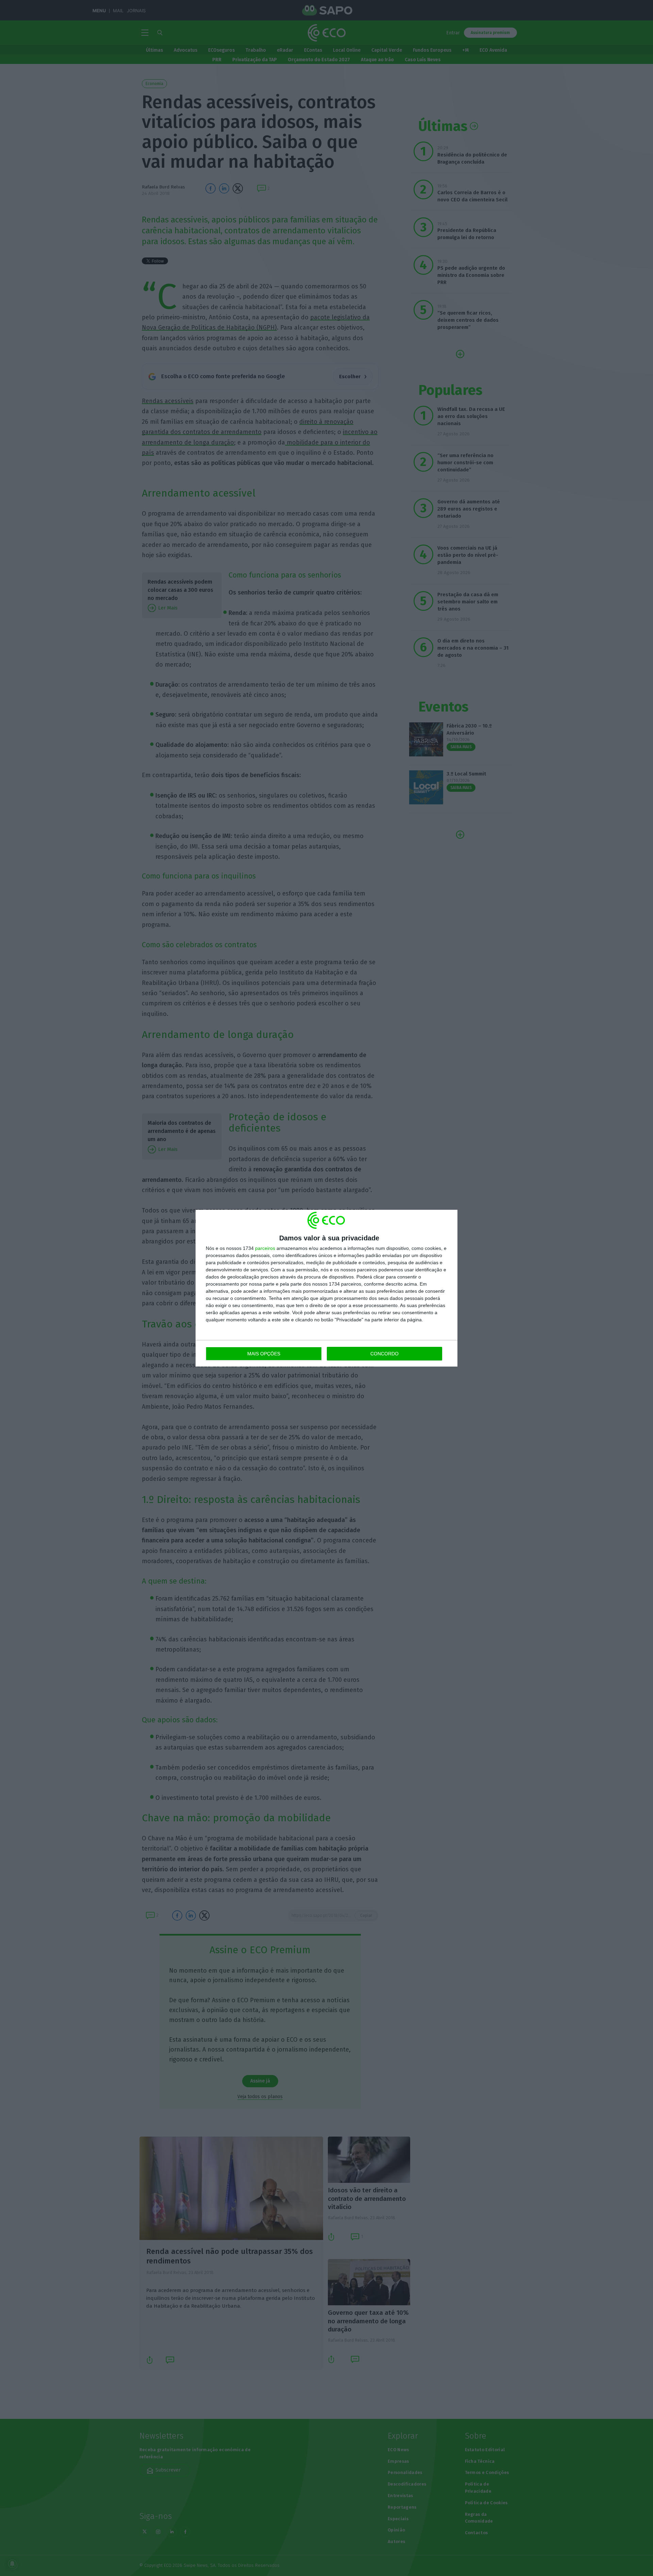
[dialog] (326, 1288)
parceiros (265, 1248)
